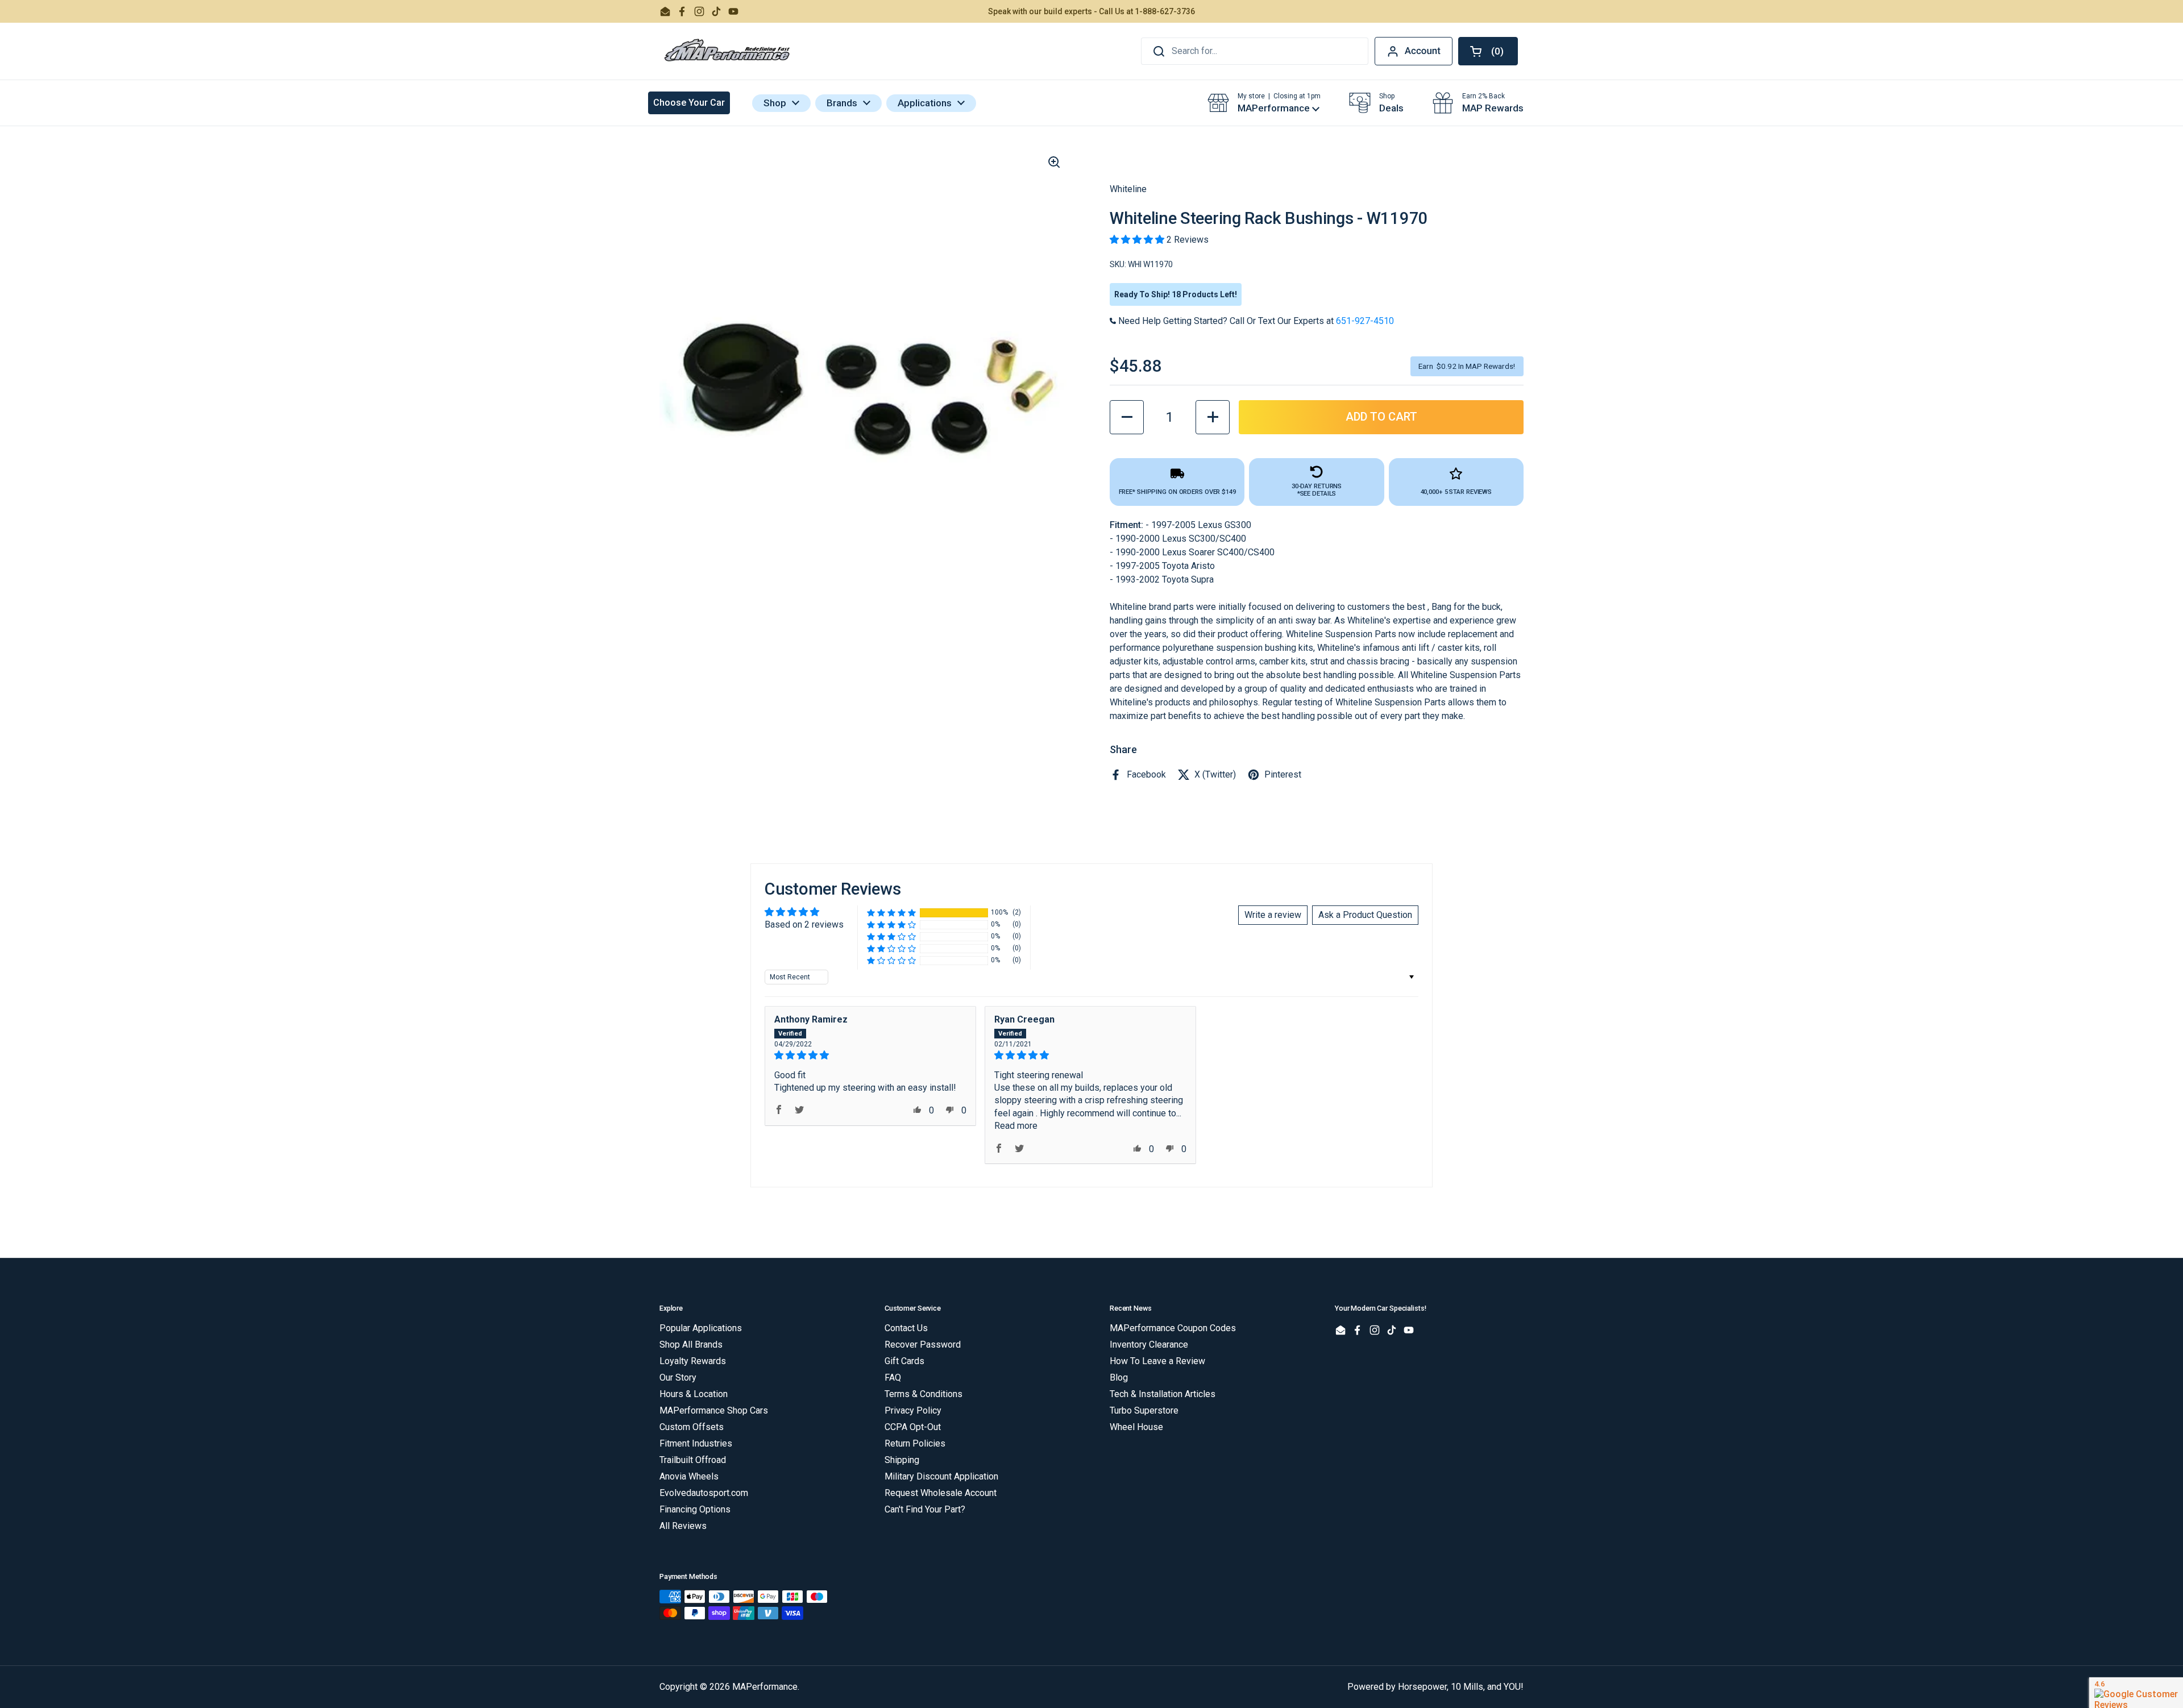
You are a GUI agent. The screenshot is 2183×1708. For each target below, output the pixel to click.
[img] (870, 1055)
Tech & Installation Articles (1163, 1394)
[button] (1488, 51)
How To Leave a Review (1157, 1361)
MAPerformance (765, 1687)
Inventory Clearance (1149, 1345)
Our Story (678, 1377)
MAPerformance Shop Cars (714, 1410)
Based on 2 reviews (804, 924)
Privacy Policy (913, 1410)
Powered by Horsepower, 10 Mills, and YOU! (1435, 1687)
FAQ (893, 1377)
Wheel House (1136, 1427)
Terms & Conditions (924, 1394)
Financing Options (695, 1509)
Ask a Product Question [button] (1365, 915)
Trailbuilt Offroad (693, 1460)
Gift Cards (904, 1361)
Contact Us (906, 1328)
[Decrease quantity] (1127, 417)
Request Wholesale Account (941, 1493)
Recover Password (923, 1345)
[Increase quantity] (1213, 417)
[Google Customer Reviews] (2136, 1693)
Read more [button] (1016, 1126)
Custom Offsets (692, 1427)
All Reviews (683, 1526)
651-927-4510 (1365, 321)
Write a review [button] (1273, 915)
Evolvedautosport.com (704, 1493)
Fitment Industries (696, 1443)
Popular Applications (701, 1328)
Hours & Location (694, 1394)
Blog (1119, 1377)
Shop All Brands (691, 1345)
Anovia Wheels (689, 1476)
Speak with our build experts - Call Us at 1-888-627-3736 (1091, 11)
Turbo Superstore (1144, 1410)
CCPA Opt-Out (913, 1427)
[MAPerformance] (728, 51)
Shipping (902, 1460)
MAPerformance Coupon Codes (1173, 1328)
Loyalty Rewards (693, 1361)
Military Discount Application (941, 1476)
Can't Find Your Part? (925, 1509)
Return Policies (915, 1443)
